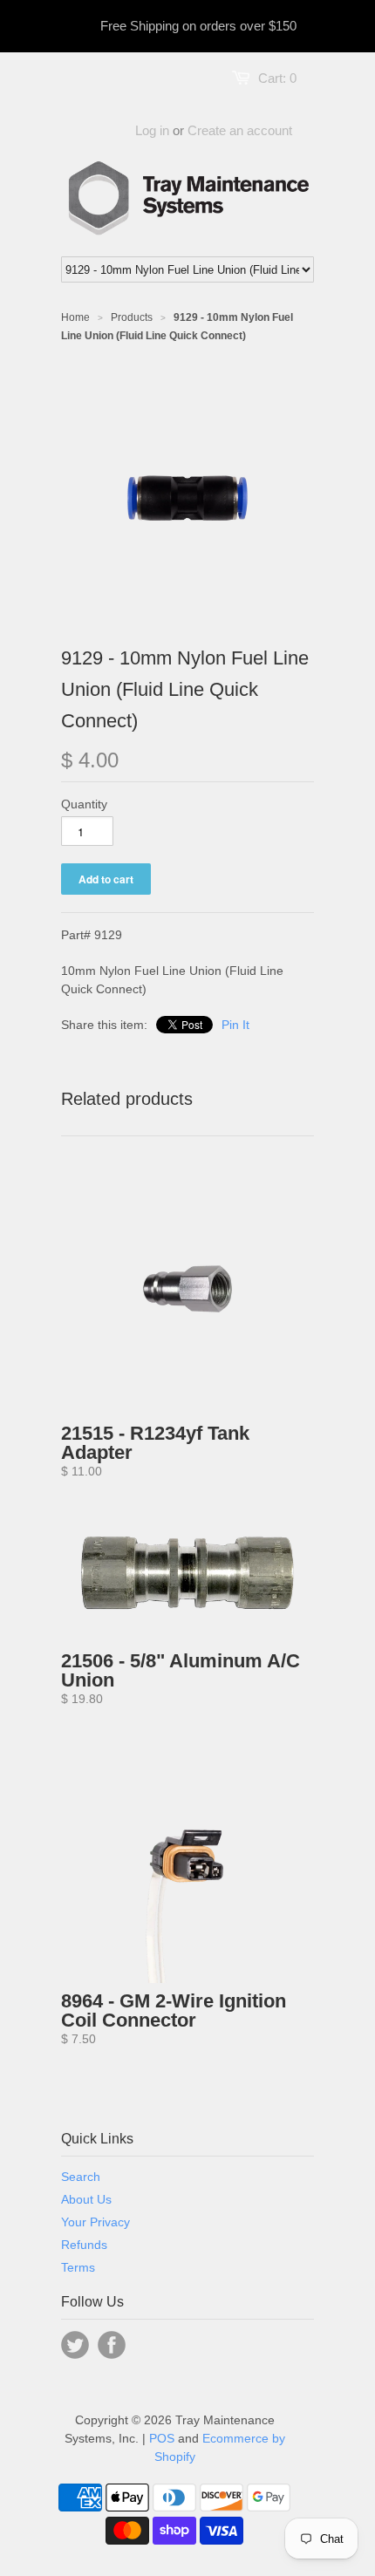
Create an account (240, 130)
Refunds (84, 2245)
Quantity (84, 804)
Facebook (112, 2345)
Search (81, 2177)
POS (162, 2438)
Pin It (235, 1025)
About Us (86, 2199)
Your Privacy (95, 2222)
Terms (78, 2267)
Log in (152, 130)
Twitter (75, 2345)
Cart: (277, 78)
